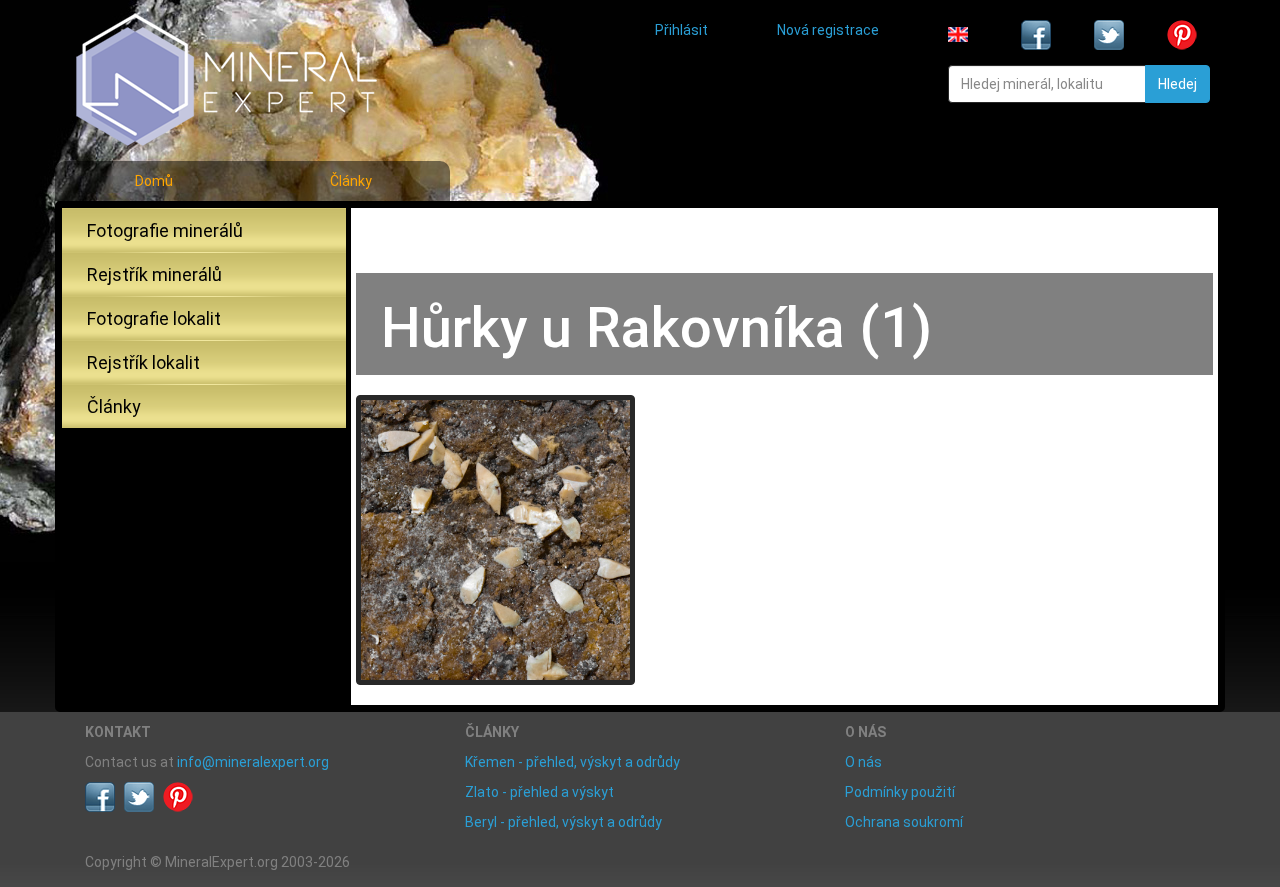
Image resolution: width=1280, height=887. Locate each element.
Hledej (1177, 84)
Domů (154, 181)
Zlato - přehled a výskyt (539, 792)
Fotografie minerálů (165, 230)
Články (351, 181)
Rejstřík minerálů (154, 274)
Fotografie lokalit (154, 318)
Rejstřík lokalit (143, 362)
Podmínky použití (900, 792)
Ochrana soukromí (904, 822)
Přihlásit (681, 30)
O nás (863, 762)
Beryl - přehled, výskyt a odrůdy (563, 822)
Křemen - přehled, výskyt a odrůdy (572, 762)
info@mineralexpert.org (253, 762)
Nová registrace (828, 30)
